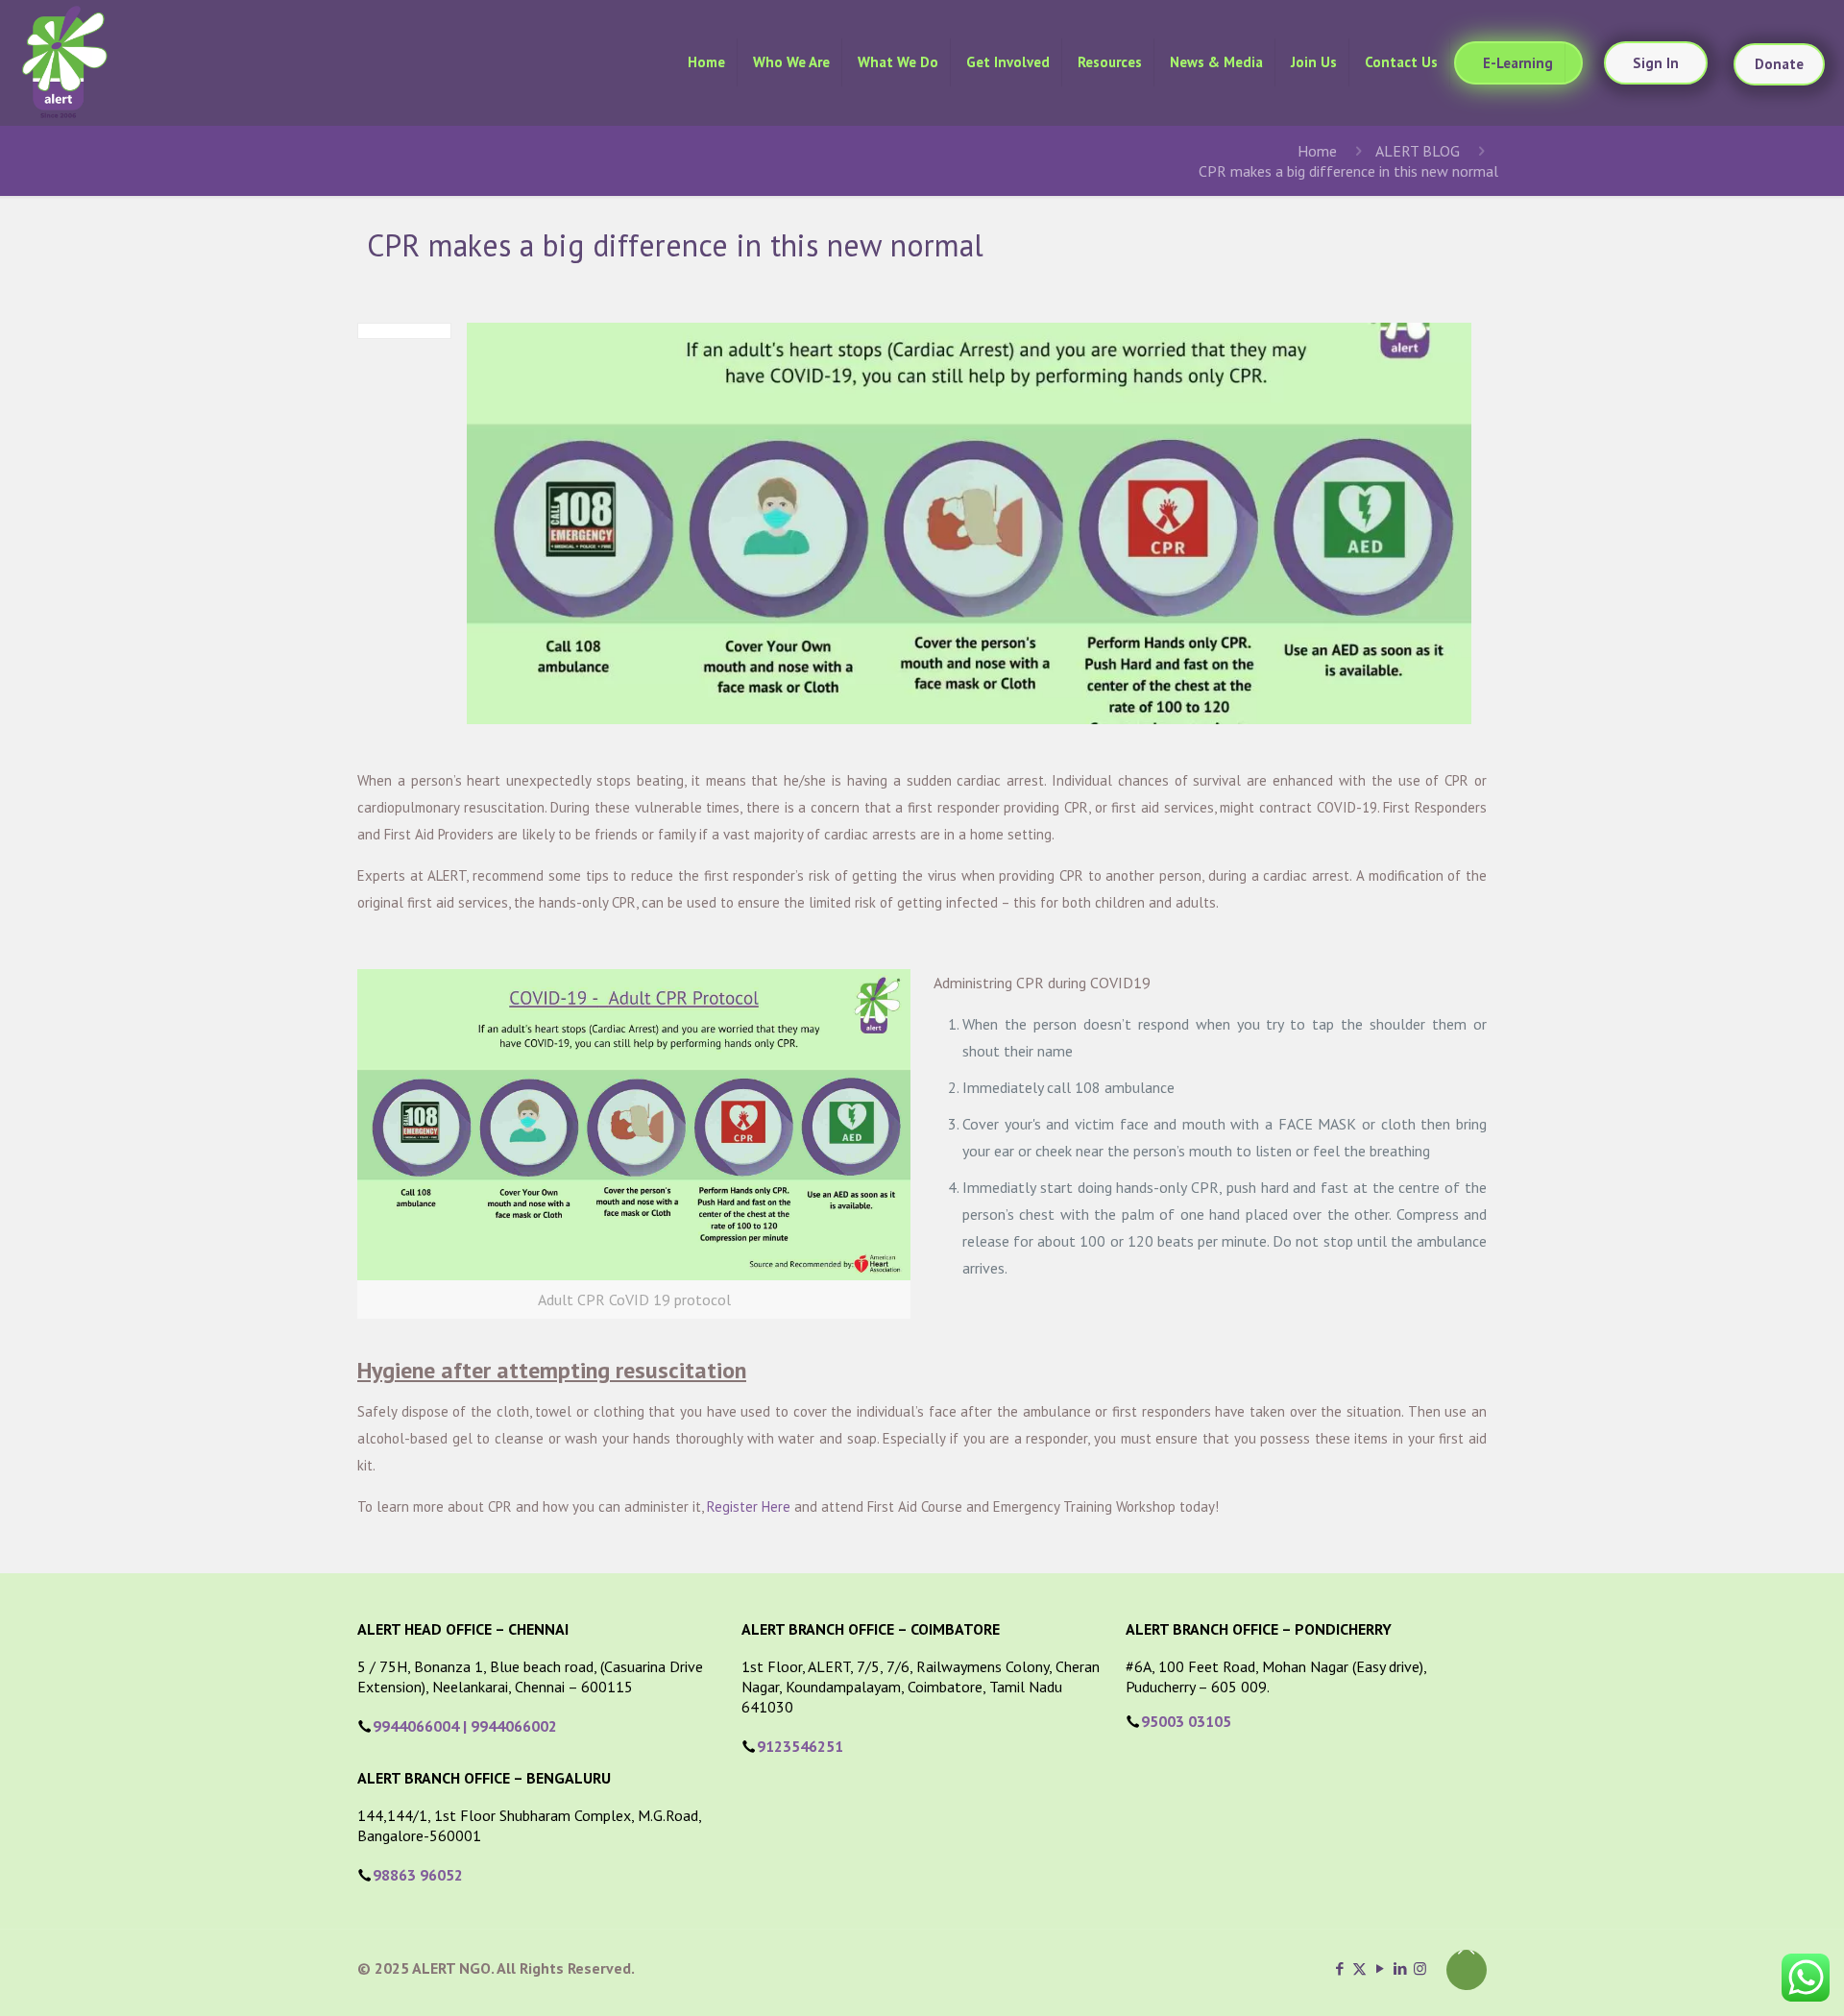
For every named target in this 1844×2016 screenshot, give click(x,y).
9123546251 (800, 1746)
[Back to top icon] (1467, 1970)
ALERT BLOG (1418, 151)
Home (1317, 151)
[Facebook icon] (1339, 1968)
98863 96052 (418, 1875)
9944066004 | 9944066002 (465, 1726)
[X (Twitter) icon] (1359, 1968)
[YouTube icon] (1380, 1968)
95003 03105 (1186, 1721)
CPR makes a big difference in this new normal (1348, 171)
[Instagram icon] (1420, 1968)
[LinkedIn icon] (1400, 1968)
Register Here (749, 1506)
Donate (1779, 64)
